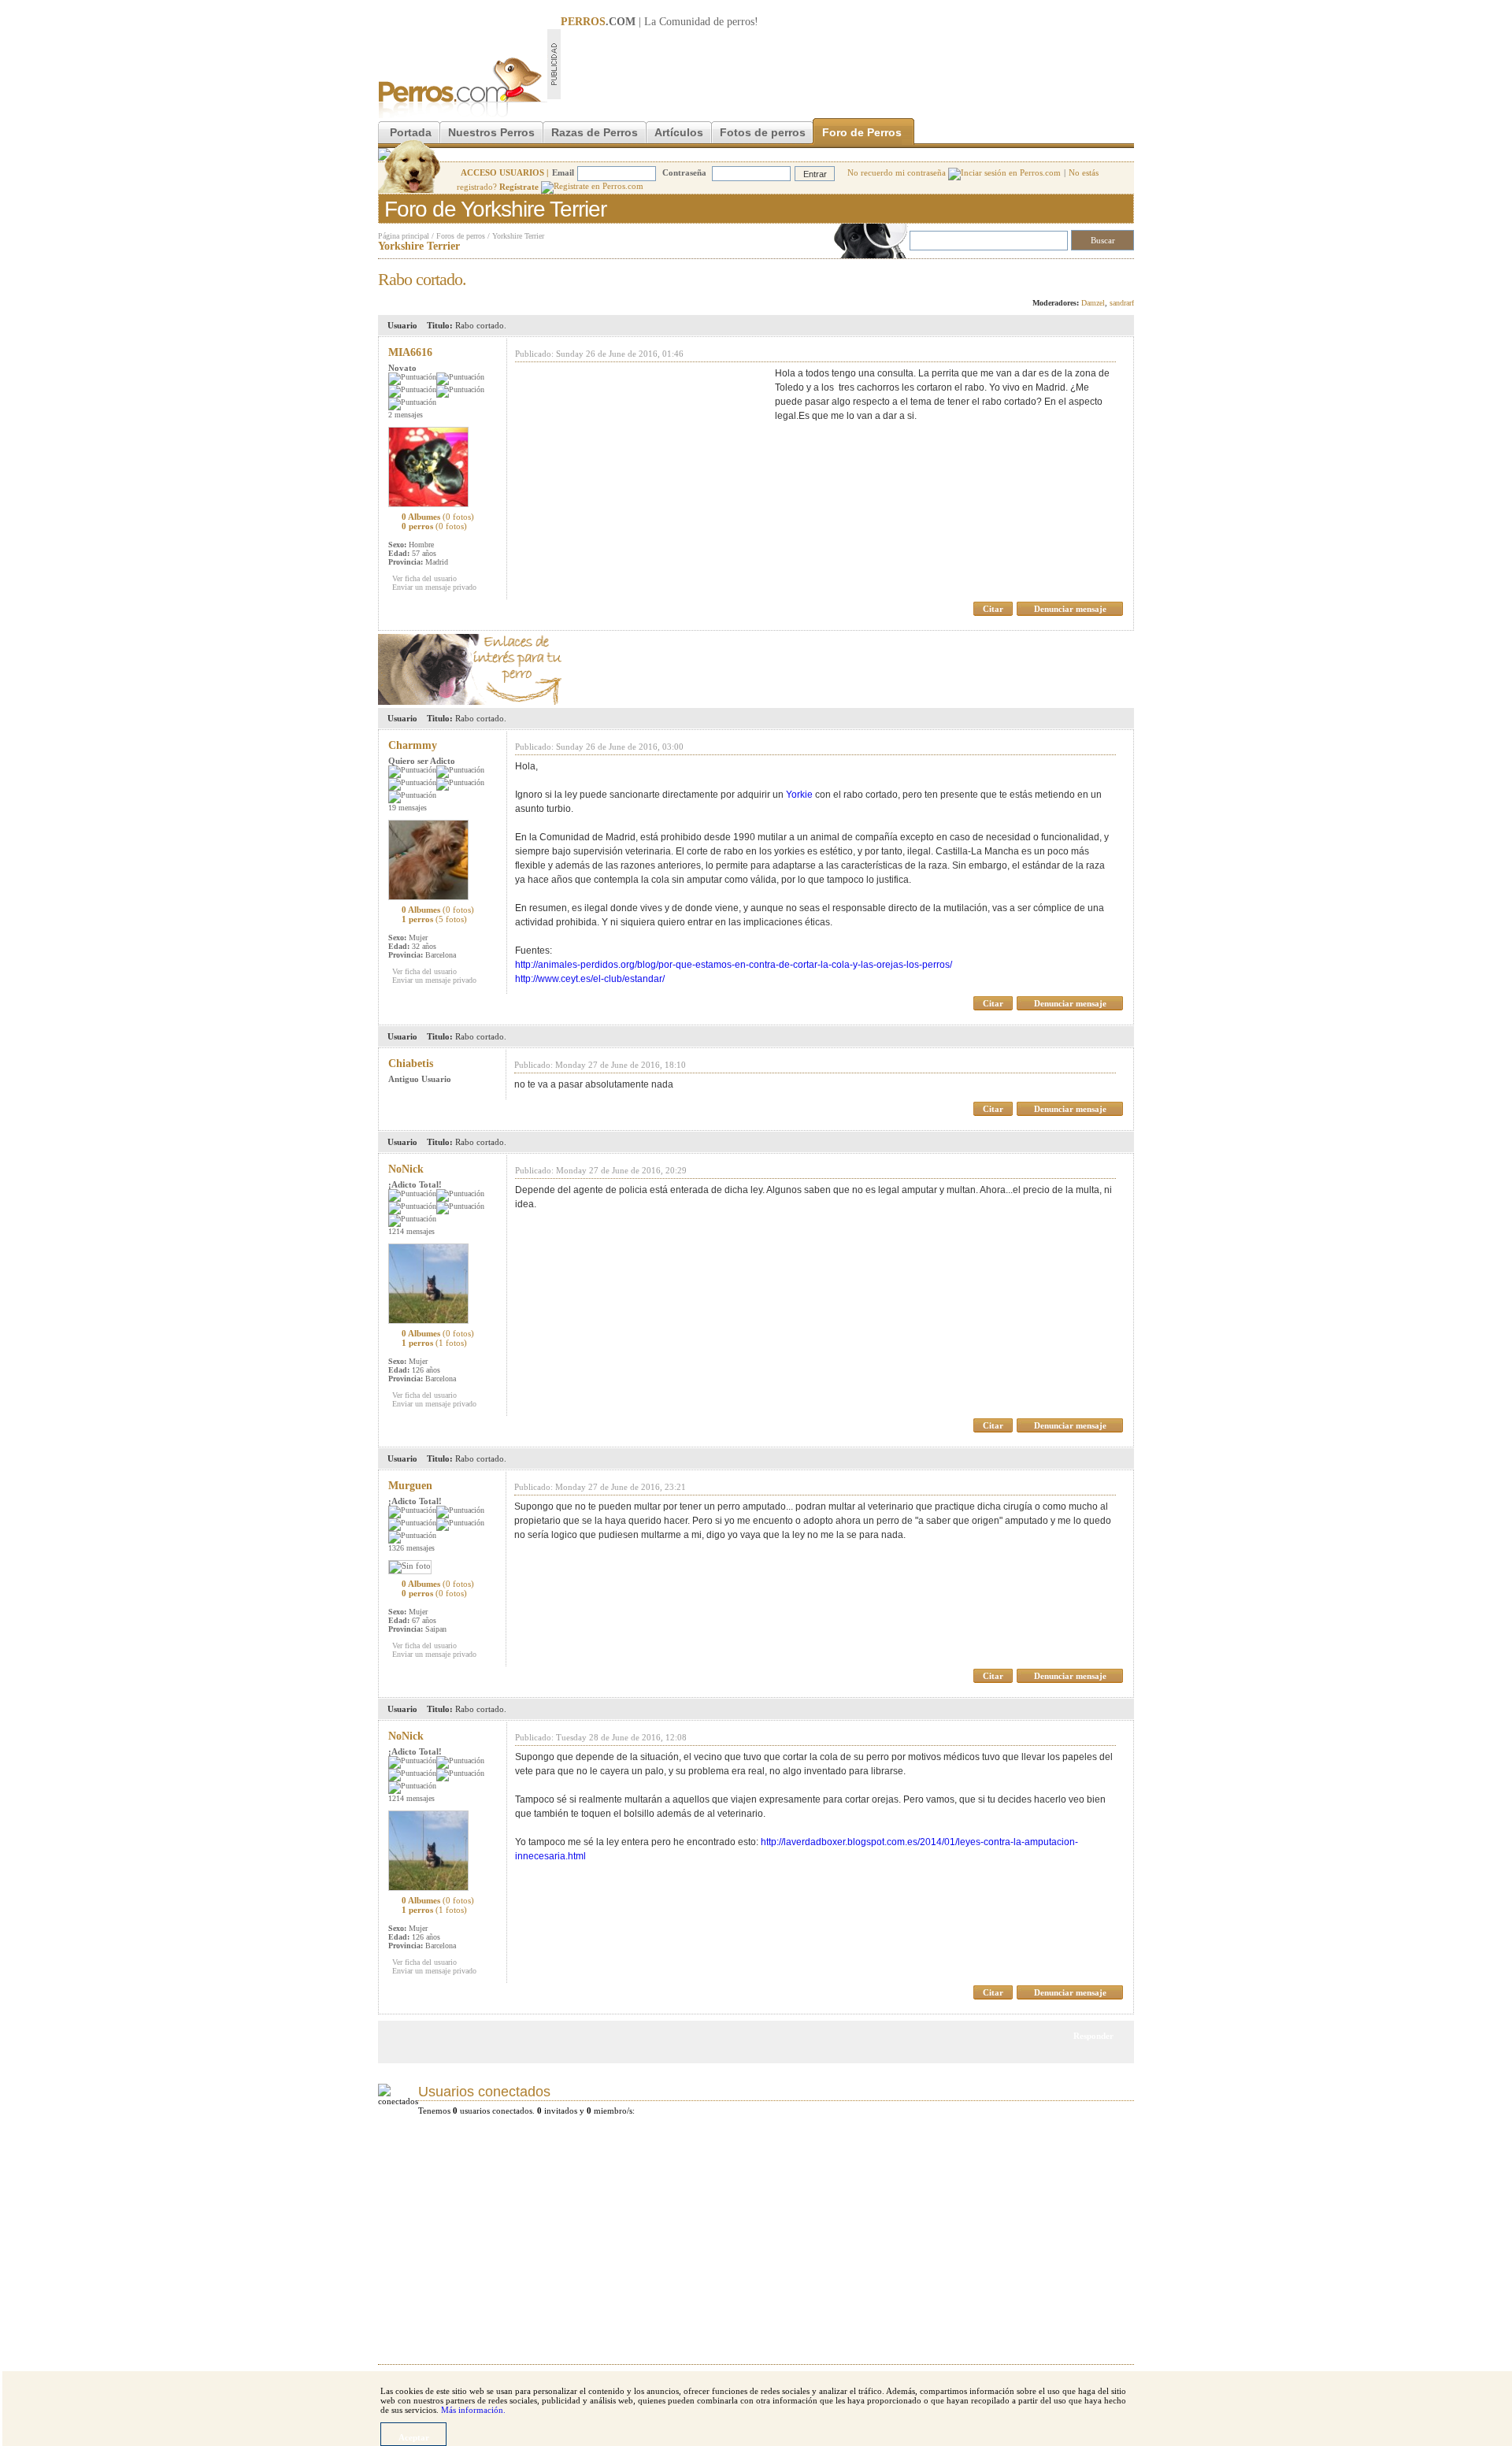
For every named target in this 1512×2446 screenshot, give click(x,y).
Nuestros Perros (491, 132)
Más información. (473, 2410)
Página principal (404, 236)
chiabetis (411, 1064)
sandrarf (1122, 303)
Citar (993, 609)
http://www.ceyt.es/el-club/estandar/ (590, 979)
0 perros (434, 526)
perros (741, 22)
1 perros (434, 919)
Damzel (1093, 303)
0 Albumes (438, 517)
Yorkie (799, 795)
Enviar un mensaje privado (434, 587)
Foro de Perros (862, 132)
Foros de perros (461, 236)
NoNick (406, 1169)
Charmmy (413, 745)
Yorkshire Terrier (518, 236)
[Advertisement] (847, 64)
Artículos (679, 132)
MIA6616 (410, 352)
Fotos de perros (763, 132)
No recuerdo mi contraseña (898, 172)
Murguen (410, 1486)
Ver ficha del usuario (424, 578)
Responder (1101, 275)
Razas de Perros (595, 132)
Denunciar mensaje (1070, 609)
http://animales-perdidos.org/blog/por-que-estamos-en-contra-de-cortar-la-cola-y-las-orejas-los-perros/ (734, 965)
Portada (411, 132)
